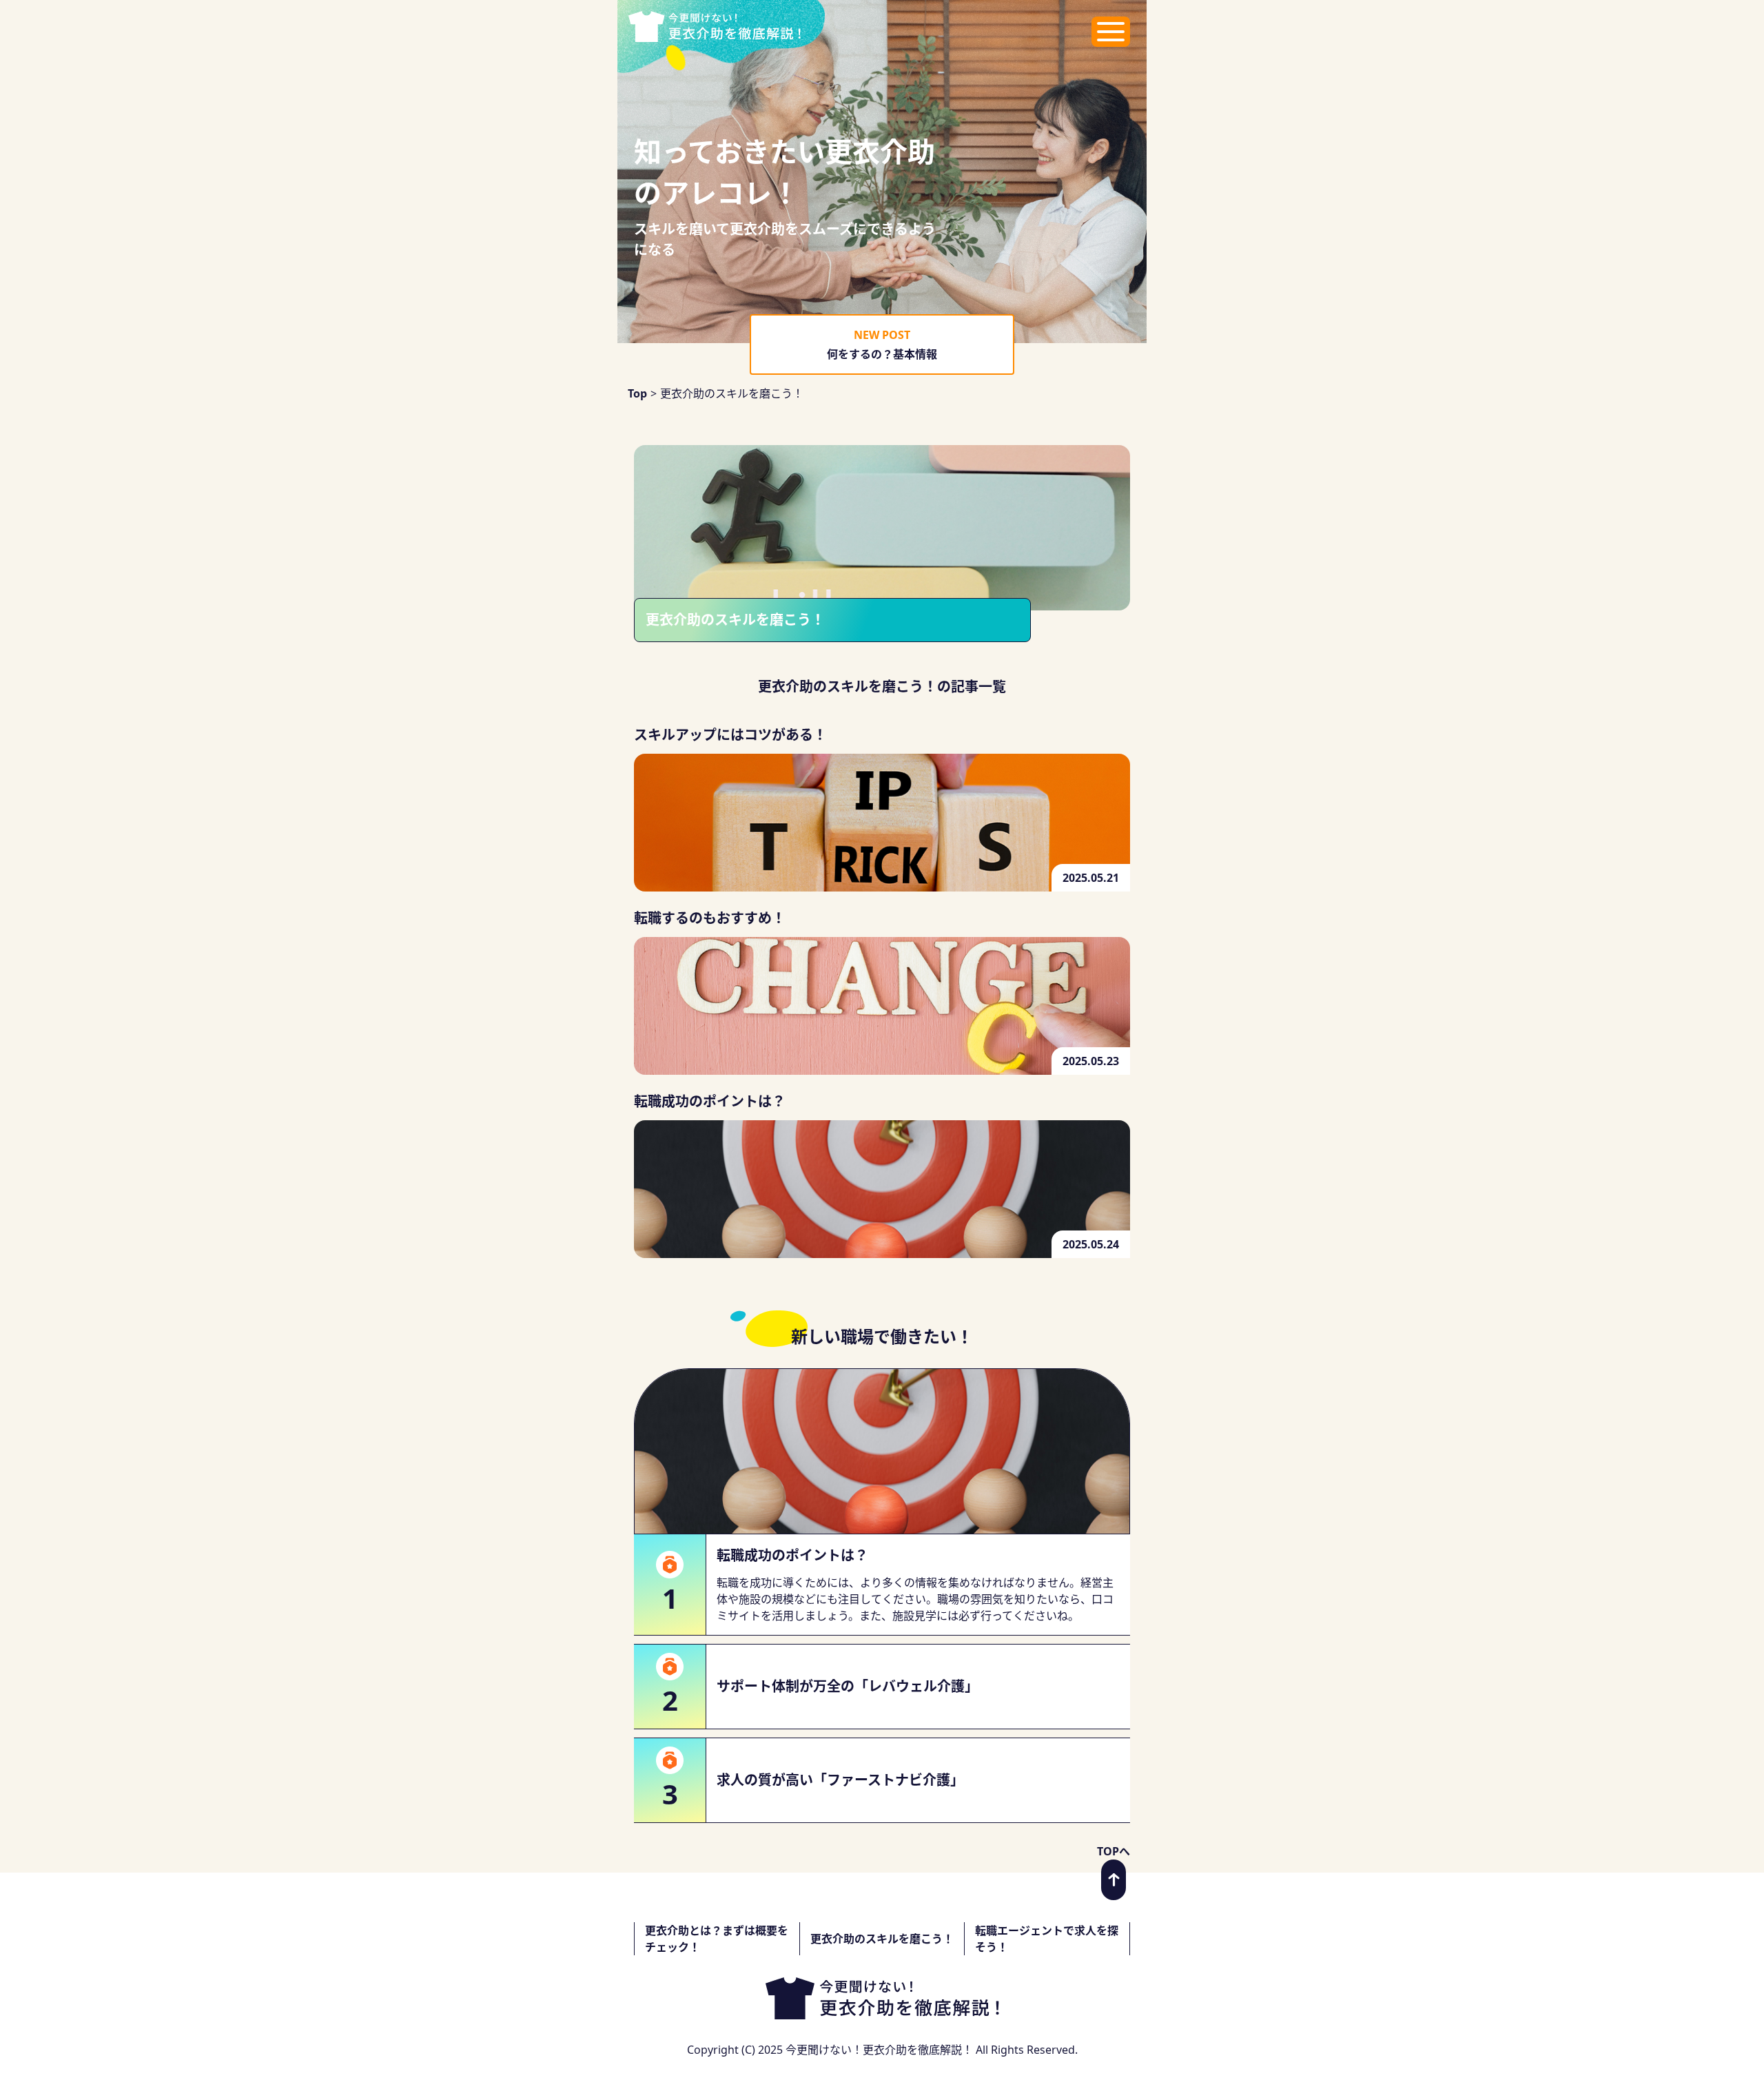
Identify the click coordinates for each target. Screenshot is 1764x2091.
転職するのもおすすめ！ (710, 918)
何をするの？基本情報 (882, 354)
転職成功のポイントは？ (710, 1101)
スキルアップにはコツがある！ (730, 735)
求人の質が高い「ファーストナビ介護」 (840, 1780)
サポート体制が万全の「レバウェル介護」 (848, 1686)
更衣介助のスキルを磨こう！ (882, 1939)
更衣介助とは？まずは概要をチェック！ (717, 1939)
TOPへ (1114, 1851)
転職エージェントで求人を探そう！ (1047, 1939)
